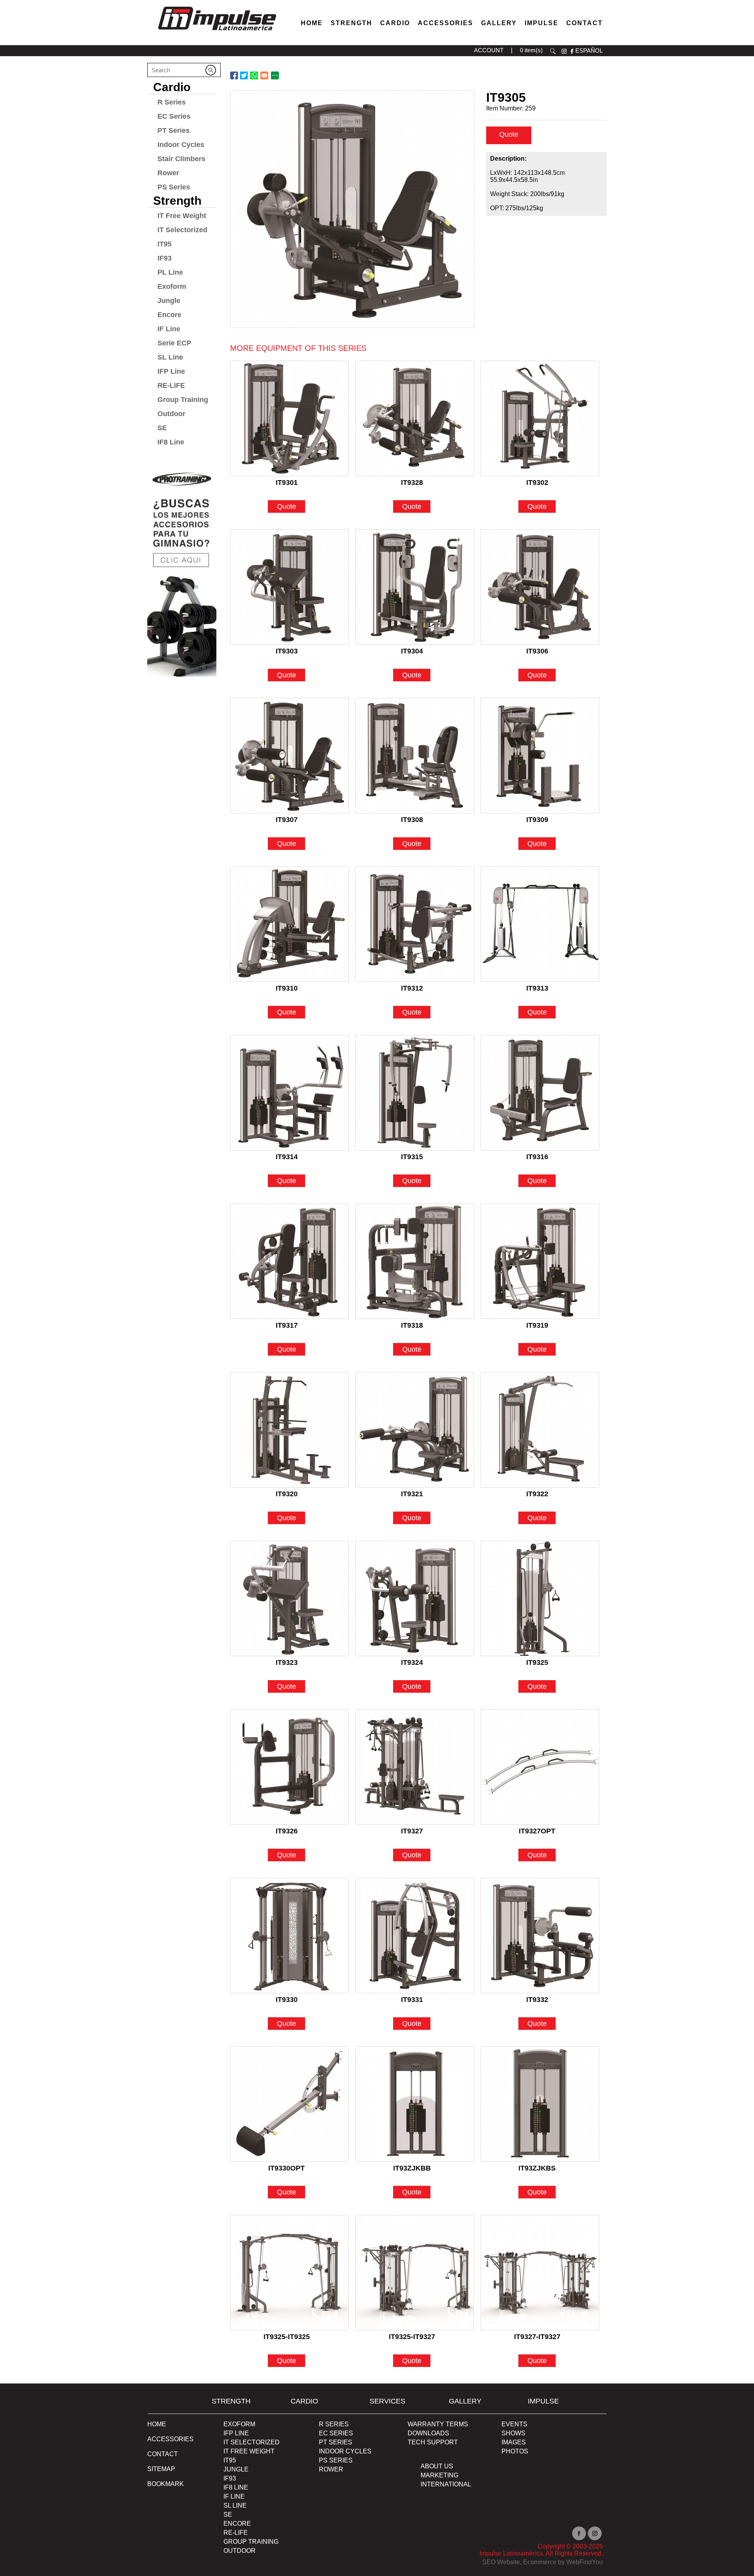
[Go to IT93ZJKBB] (415, 2104)
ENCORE (237, 2524)
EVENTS (514, 2424)
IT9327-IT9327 (537, 2337)
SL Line (170, 357)
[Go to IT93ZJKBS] (540, 2104)
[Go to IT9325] (540, 1598)
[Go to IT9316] (540, 1093)
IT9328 (412, 483)
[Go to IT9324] (415, 1598)
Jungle (169, 301)
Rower (168, 173)
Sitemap (161, 2469)
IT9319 (537, 1325)
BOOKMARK (166, 2484)
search (553, 51)
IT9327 (412, 1831)
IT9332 (537, 2000)
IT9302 (537, 483)
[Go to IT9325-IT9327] (415, 2273)
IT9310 (287, 988)
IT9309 (537, 820)
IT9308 (412, 820)
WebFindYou (585, 2562)
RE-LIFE (171, 385)
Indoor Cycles (181, 145)
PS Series (174, 187)
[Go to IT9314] (289, 1093)
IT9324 (412, 1662)
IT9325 (537, 1662)
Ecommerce (540, 2562)
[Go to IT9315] (415, 1093)
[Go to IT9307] (289, 756)
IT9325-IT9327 (412, 2337)
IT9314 (287, 1157)
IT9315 (412, 1157)
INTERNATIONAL (446, 2484)
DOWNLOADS (428, 2433)
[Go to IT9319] (540, 1261)
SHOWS (513, 2433)
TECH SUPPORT (433, 2442)
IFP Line (171, 371)
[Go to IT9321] (415, 1430)
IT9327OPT (537, 1831)
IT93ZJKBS (537, 2168)
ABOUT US (437, 2466)
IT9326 (287, 1831)
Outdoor (171, 414)
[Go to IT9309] (540, 756)
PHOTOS (515, 2451)
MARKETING (439, 2475)
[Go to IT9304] (415, 587)
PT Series (174, 130)
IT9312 (412, 988)
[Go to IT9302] (540, 418)
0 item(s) (531, 50)
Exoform (172, 286)
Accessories (446, 23)
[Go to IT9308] (415, 756)
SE (162, 428)
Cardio (395, 23)
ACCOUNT (489, 50)
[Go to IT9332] (540, 1936)
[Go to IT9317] (289, 1261)
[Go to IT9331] (415, 1936)
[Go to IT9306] (540, 587)
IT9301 (287, 483)
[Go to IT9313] (540, 924)
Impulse (542, 23)
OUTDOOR (240, 2551)
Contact (585, 23)
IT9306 (537, 651)
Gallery (499, 23)
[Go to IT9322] (540, 1430)
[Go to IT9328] (415, 418)
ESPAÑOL (589, 50)
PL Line (170, 272)
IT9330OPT (286, 2168)
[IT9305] (352, 209)
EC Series (174, 116)
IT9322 (537, 1494)
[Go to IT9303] (289, 587)
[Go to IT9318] (415, 1261)
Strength (351, 23)
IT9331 (412, 2000)
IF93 (165, 258)
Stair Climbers (181, 159)
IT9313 (537, 988)
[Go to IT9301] (289, 418)
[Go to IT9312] (415, 924)
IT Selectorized (182, 230)
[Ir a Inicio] (217, 32)
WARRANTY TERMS (438, 2424)
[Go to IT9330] (289, 1936)
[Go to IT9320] (289, 1430)
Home (312, 23)
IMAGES (514, 2442)
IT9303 (287, 651)
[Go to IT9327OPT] (540, 1767)
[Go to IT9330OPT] (289, 2104)
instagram (564, 51)
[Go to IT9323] (289, 1598)
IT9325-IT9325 (287, 2337)
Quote (509, 134)
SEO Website (501, 2562)
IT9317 (287, 1325)
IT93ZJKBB (412, 2168)
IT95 (165, 244)
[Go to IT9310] (289, 924)
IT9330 (287, 2000)
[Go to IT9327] (415, 1767)
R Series (172, 102)
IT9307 (287, 820)
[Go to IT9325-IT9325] (289, 2273)
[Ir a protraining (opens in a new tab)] (182, 571)
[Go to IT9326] (289, 1767)
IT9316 (537, 1157)
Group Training (183, 400)
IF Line (169, 329)
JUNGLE (236, 2469)
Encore (169, 315)
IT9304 (412, 651)
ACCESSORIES (170, 2439)
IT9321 (412, 1494)
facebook (572, 51)
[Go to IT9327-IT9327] (540, 2273)
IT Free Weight (182, 216)
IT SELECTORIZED (252, 2442)
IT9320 (287, 1494)
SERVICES (387, 2401)
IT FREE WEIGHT (249, 2451)
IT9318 (412, 1325)
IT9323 (287, 1662)
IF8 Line (171, 442)
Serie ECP (174, 343)
